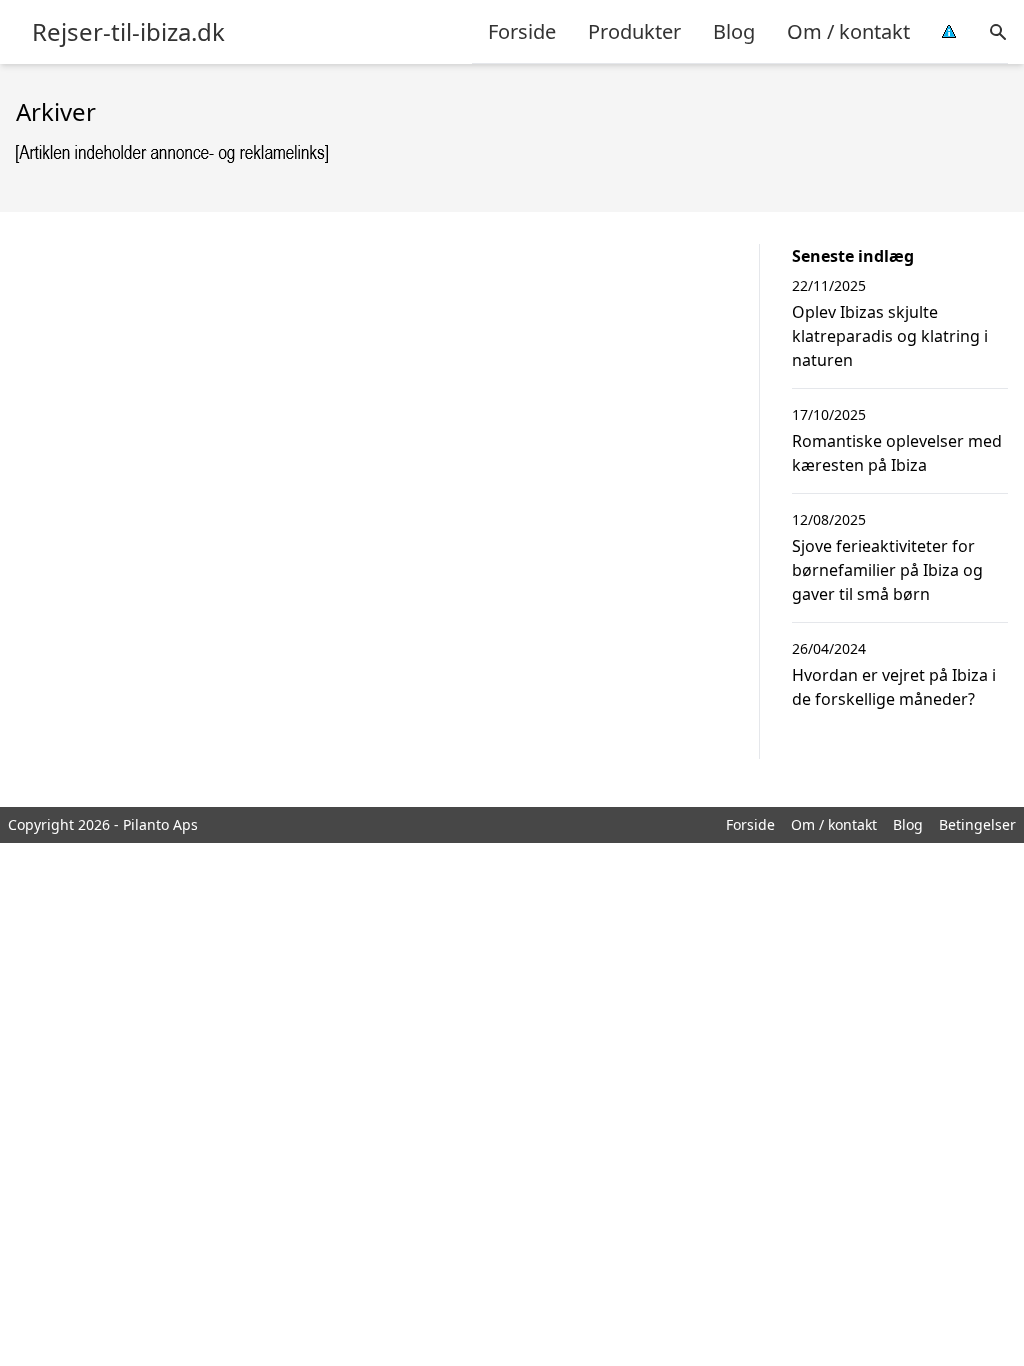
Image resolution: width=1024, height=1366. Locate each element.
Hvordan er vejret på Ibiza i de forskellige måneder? (894, 687)
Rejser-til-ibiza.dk (128, 32)
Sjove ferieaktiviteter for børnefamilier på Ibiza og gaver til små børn (887, 570)
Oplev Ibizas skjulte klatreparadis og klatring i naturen (890, 336)
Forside (522, 31)
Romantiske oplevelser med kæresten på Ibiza (897, 453)
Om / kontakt (848, 31)
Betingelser (977, 824)
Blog (734, 31)
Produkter (634, 31)
